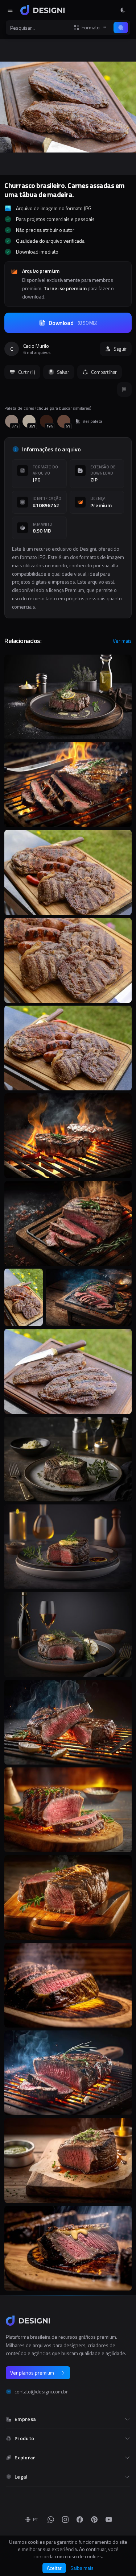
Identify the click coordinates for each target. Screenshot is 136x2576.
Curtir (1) (27, 372)
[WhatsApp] (51, 2519)
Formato (91, 28)
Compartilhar (104, 372)
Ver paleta (92, 421)
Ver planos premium (32, 2373)
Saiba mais (82, 2568)
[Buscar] (121, 28)
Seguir (120, 349)
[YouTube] (109, 2519)
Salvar (63, 372)
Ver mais (122, 641)
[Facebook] (80, 2519)
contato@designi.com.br (41, 2392)
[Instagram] (65, 2519)
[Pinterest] (94, 2519)
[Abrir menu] (10, 10)
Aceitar (54, 2568)
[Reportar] (124, 389)
